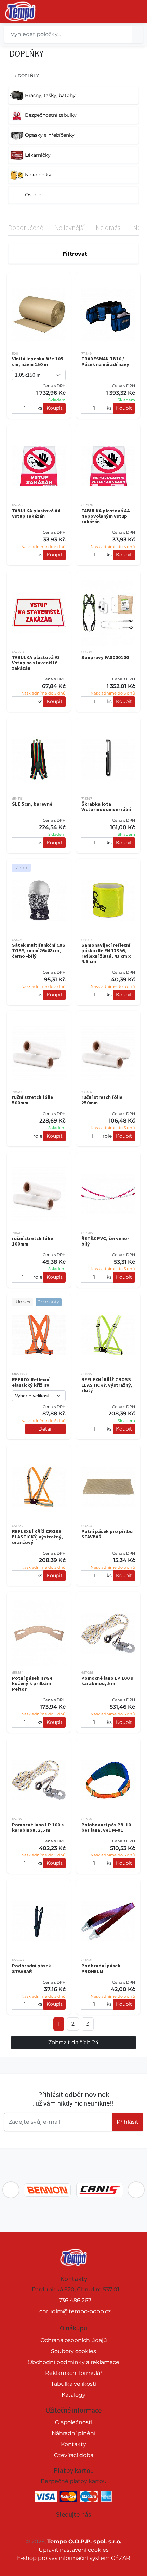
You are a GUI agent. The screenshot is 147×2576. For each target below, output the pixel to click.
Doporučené (26, 227)
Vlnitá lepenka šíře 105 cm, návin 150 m (38, 361)
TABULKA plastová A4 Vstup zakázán (36, 513)
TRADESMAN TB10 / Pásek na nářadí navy (105, 361)
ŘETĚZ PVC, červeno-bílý (105, 1241)
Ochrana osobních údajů (74, 2340)
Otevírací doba (74, 2455)
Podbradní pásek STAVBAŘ (31, 1968)
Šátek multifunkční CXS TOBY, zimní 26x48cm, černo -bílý (39, 950)
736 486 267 (75, 2300)
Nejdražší (109, 227)
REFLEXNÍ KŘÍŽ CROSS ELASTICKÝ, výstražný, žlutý (107, 1385)
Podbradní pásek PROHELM (101, 1968)
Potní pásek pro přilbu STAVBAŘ (107, 1534)
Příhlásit (128, 2122)
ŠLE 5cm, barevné (32, 804)
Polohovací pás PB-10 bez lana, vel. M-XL (106, 1827)
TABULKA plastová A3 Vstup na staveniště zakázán (36, 663)
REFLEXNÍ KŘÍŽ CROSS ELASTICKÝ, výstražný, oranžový (37, 1537)
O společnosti (74, 2422)
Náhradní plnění (73, 2433)
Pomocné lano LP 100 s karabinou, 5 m (107, 1681)
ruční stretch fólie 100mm (32, 1241)
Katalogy (73, 2395)
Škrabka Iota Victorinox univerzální (106, 807)
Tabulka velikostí (74, 2384)
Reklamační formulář (74, 2373)
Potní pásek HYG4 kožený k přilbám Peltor (32, 1683)
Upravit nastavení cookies (74, 2550)
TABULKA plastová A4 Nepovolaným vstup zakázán (105, 516)
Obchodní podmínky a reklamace (73, 2362)
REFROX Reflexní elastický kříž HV (31, 1382)
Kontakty (73, 2444)
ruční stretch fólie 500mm (32, 1100)
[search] (137, 34)
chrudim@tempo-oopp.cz (75, 2311)
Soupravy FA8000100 (105, 657)
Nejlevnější (70, 227)
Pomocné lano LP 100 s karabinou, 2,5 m (38, 1827)
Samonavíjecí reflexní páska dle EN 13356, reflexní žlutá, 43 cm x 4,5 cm (106, 953)
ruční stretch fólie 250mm (102, 1100)
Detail (45, 1429)
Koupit (55, 408)
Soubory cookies (73, 2351)
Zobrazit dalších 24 (73, 2042)
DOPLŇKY (28, 76)
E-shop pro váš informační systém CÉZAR (74, 2558)
